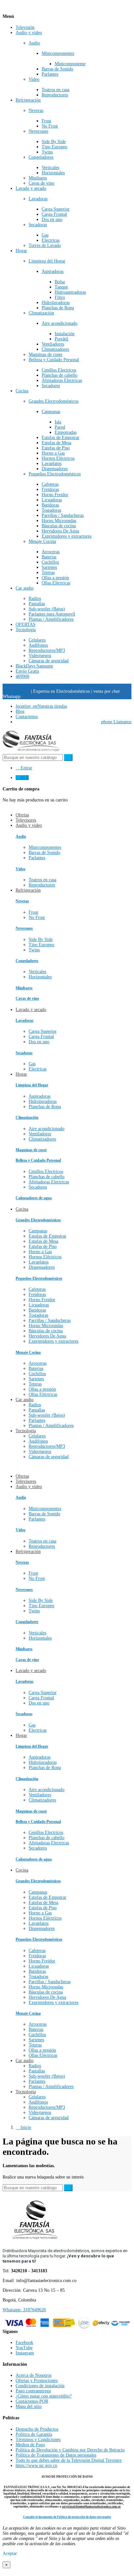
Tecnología (26, 630)
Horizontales (53, 173)
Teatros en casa (55, 90)
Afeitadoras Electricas (62, 380)
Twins (47, 152)
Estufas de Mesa (56, 443)
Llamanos (116, 722)
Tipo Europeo (54, 147)
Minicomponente (70, 64)
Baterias (49, 557)
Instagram (25, 2353)
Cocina (22, 391)
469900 (22, 676)
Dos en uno (52, 220)
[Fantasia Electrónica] (31, 751)
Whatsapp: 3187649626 (24, 2310)
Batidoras (50, 505)
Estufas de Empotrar (60, 438)
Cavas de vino (41, 183)
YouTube (24, 2348)
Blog (20, 711)
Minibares (38, 178)
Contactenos (27, 717)
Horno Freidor (55, 495)
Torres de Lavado (45, 245)
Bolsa (60, 282)
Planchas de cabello (60, 375)
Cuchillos (50, 562)
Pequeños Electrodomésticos (55, 474)
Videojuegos (40, 656)
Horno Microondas (59, 521)
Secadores (51, 386)
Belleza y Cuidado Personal (54, 360)
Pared (60, 427)
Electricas (51, 240)
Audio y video (29, 33)
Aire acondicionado (60, 323)
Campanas (51, 412)
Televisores (26, 1481)
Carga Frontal (54, 214)
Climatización (41, 313)
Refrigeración (28, 100)
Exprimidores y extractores (67, 536)
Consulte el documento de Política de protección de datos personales (67, 2517)
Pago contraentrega (33, 2391)
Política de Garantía (34, 2434)
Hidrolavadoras (56, 303)
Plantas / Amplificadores (51, 619)
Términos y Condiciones (38, 2440)
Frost (46, 121)
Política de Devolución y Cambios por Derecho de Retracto (70, 2450)
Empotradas (66, 432)
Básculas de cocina (59, 526)
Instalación (65, 334)
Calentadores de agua (34, 1198)
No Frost (50, 126)
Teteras (48, 573)
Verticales (50, 168)
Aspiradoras (53, 271)
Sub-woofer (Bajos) (47, 609)
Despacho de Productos (37, 2429)
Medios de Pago (30, 2445)
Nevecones (38, 131)
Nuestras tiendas (41, 706)
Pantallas (37, 604)
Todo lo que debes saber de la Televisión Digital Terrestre (69, 2460)
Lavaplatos (52, 464)
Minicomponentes (58, 53)
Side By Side (54, 142)
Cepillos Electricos (59, 370)
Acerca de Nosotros (33, 2375)
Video (34, 79)
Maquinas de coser (46, 354)
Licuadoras (52, 500)
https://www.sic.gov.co (36, 2466)
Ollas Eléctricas (56, 583)
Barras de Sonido (57, 69)
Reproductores (55, 95)
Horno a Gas (53, 453)
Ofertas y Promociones (37, 2381)
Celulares (37, 640)
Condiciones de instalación (40, 2386)
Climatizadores (55, 349)
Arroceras (51, 552)
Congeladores (41, 157)
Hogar (21, 251)
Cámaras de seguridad (49, 661)
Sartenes (49, 567)
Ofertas (22, 1476)
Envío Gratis (27, 671)
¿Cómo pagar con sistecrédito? (44, 2396)
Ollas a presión (55, 578)
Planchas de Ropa (58, 308)
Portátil (61, 339)
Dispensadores (55, 469)
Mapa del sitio (29, 2406)
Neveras (36, 110)
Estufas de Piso (56, 448)
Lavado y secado (31, 188)
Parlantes (50, 74)
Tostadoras (51, 510)
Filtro (60, 297)
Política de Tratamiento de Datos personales (56, 2455)
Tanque (61, 287)
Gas (45, 235)
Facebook (24, 2343)
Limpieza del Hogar (47, 261)
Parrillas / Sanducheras (63, 515)
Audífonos (38, 645)
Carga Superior (56, 209)
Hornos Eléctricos (58, 458)
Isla (58, 422)
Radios (35, 598)
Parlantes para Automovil (52, 614)
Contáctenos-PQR (32, 2401)
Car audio (25, 588)
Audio (34, 43)
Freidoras (50, 489)
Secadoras (38, 225)
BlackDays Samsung (34, 666)
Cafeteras (50, 484)
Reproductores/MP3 (47, 650)
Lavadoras (38, 199)
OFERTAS (26, 624)
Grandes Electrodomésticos (54, 401)
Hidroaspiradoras (70, 292)
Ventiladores (53, 344)
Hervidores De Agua (60, 531)
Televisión (25, 27)
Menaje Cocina (42, 541)
